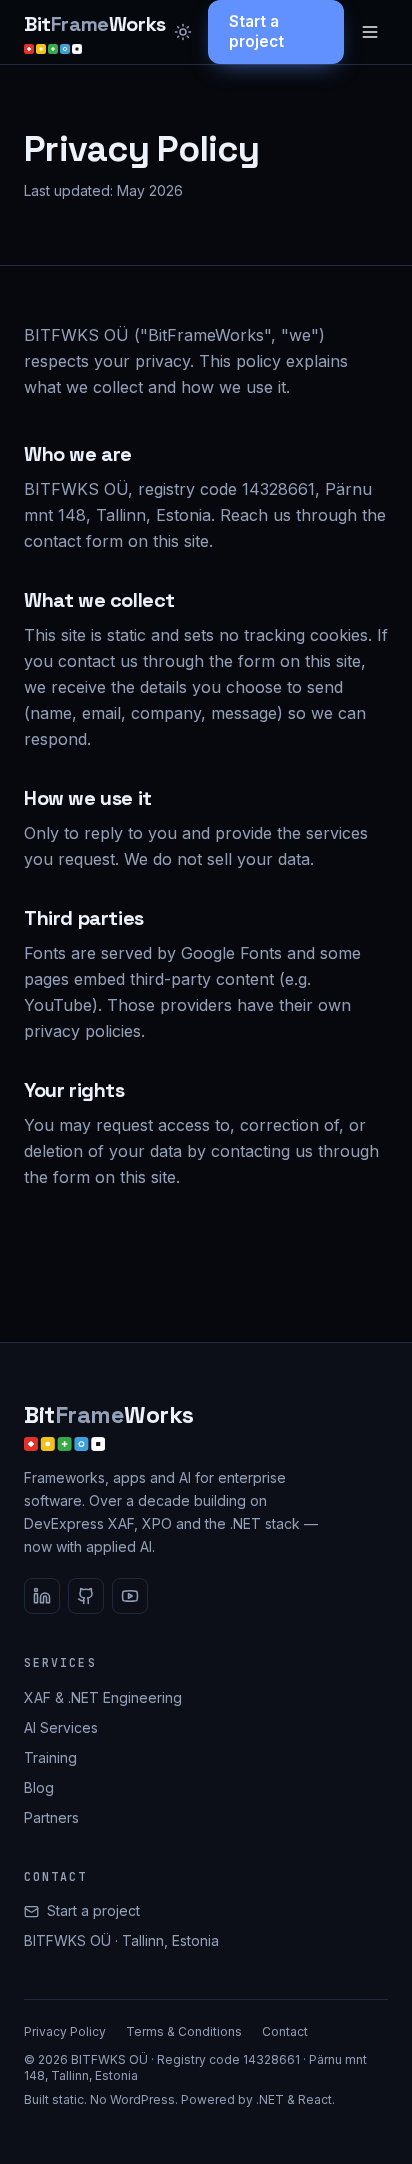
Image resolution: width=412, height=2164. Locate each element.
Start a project (256, 31)
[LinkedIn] (42, 1596)
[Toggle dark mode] (183, 32)
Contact (285, 2031)
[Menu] (370, 32)
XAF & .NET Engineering (103, 1697)
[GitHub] (86, 1596)
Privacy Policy (65, 2031)
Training (50, 1757)
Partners (51, 1817)
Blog (39, 1787)
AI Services (61, 1727)
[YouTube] (130, 1596)
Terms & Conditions (184, 2031)
